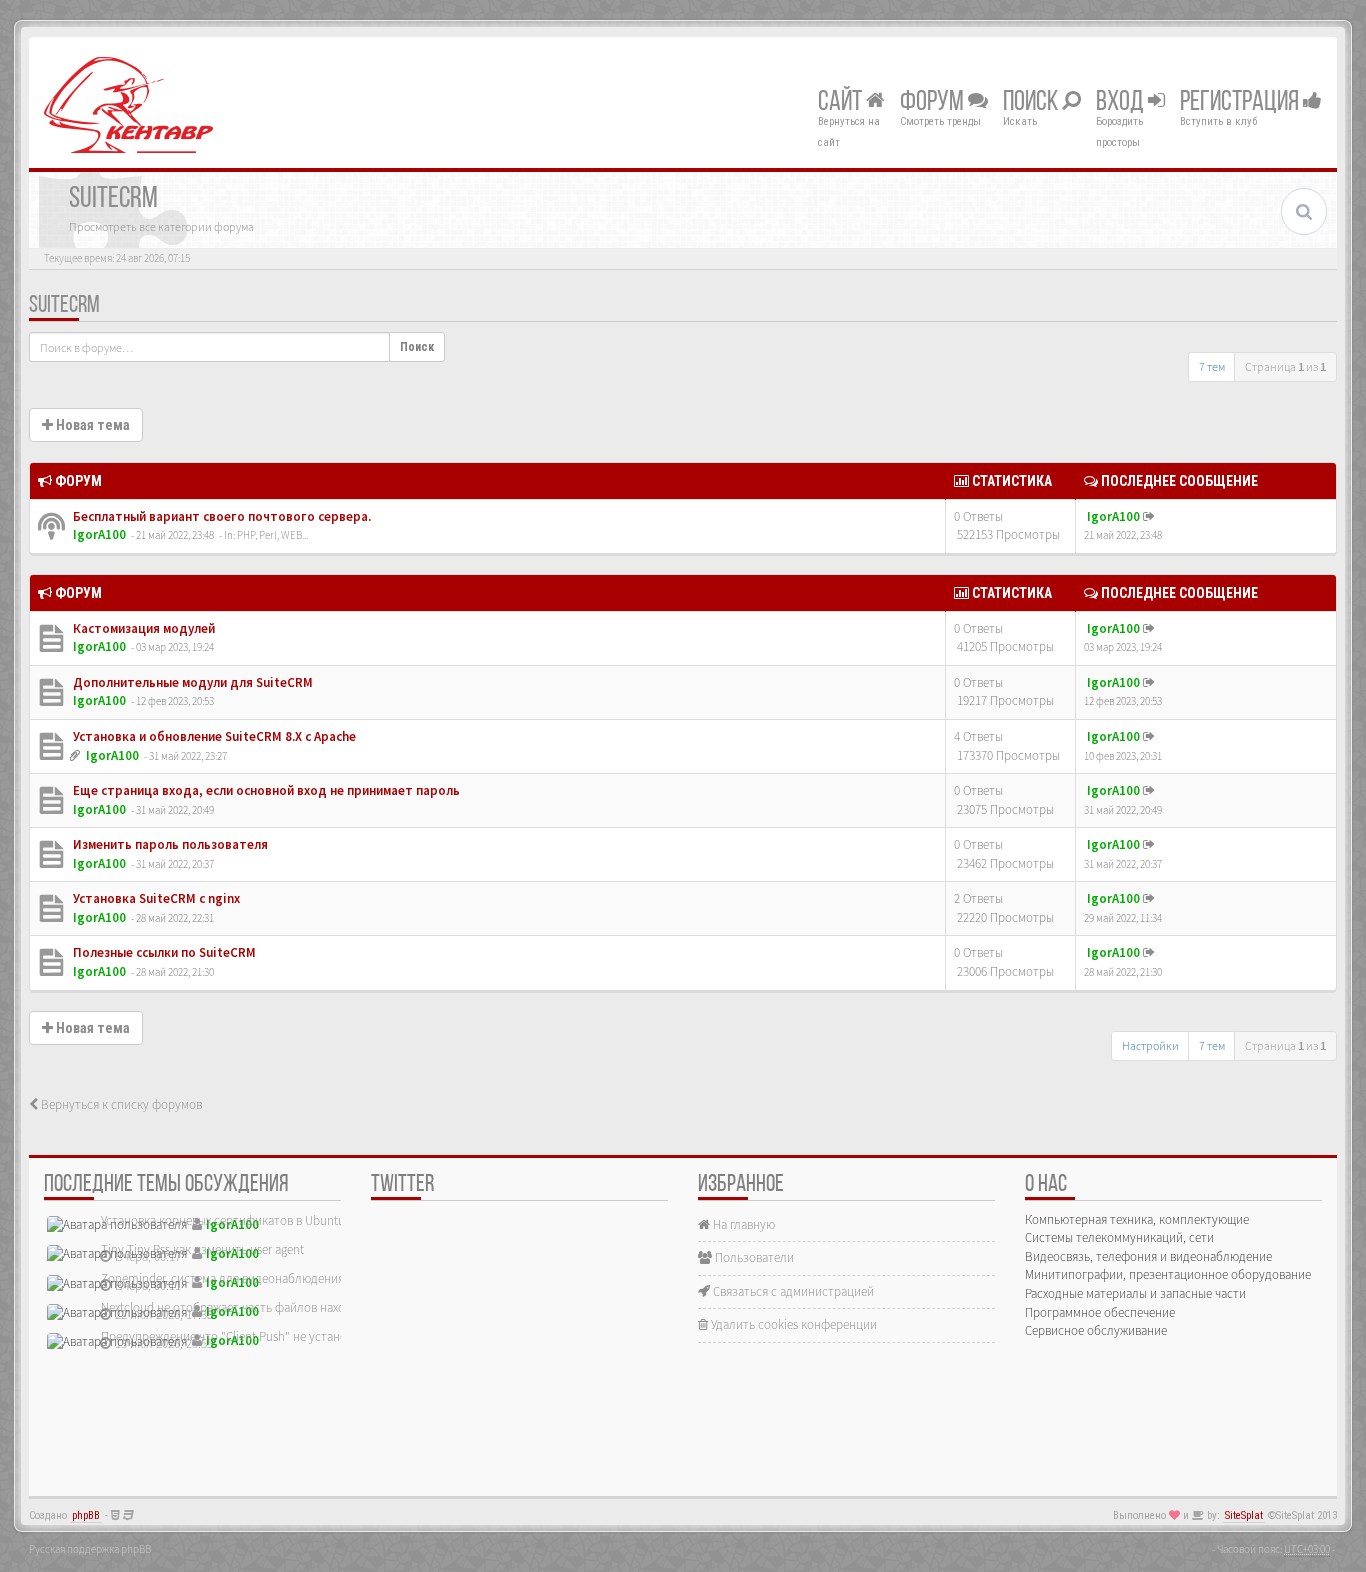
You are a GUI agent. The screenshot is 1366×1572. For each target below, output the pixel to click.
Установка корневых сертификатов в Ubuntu (223, 1220)
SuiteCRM (64, 306)
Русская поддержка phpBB (90, 1549)
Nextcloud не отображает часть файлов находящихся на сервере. (279, 1307)
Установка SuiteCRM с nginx (155, 898)
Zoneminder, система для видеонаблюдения (222, 1278)
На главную (742, 1224)
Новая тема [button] (91, 425)
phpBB (86, 1515)
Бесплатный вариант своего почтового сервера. (220, 516)
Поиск (1032, 103)
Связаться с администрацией (792, 1291)
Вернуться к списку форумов (120, 1104)
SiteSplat (1244, 1515)
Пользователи (753, 1257)
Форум (934, 103)
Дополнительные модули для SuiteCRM (191, 682)
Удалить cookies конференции (792, 1324)
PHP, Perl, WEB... (272, 535)
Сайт (842, 103)
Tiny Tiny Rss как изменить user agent (202, 1249)
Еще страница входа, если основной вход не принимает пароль (265, 790)
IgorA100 (99, 534)
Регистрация (1241, 103)
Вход (1122, 103)
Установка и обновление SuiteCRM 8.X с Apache (213, 736)
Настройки (1150, 1045)
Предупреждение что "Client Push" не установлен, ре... (251, 1336)
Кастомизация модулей (142, 628)
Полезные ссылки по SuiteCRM (163, 952)
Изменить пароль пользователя (169, 844)
